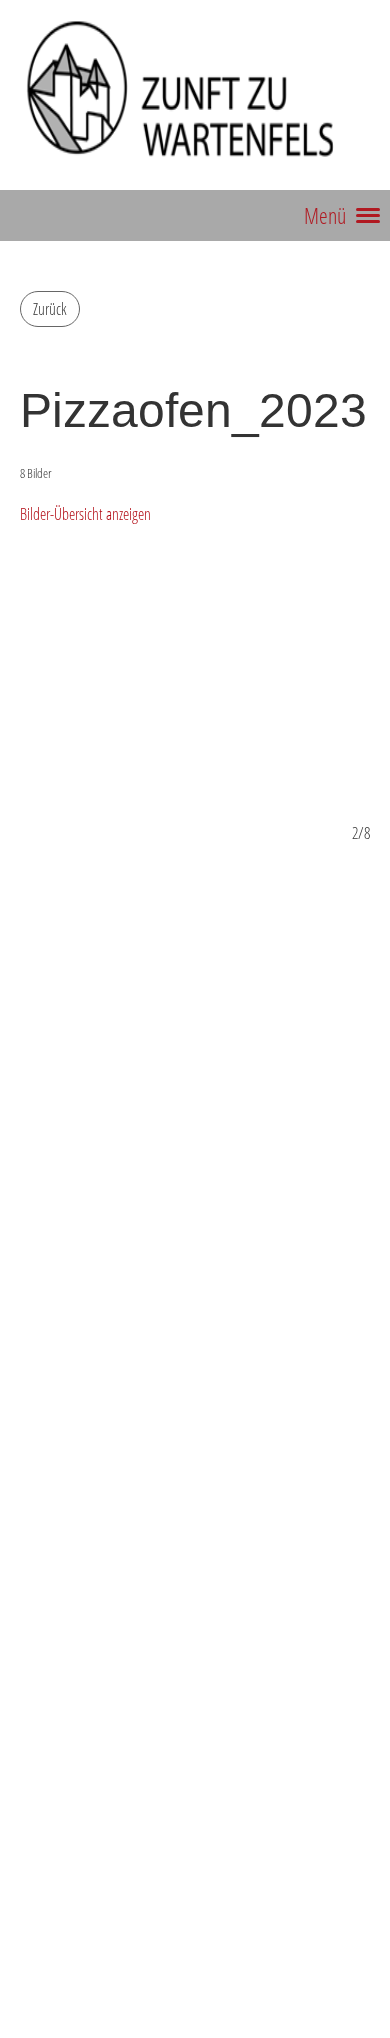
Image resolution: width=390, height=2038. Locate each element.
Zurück (50, 309)
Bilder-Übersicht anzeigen (85, 514)
